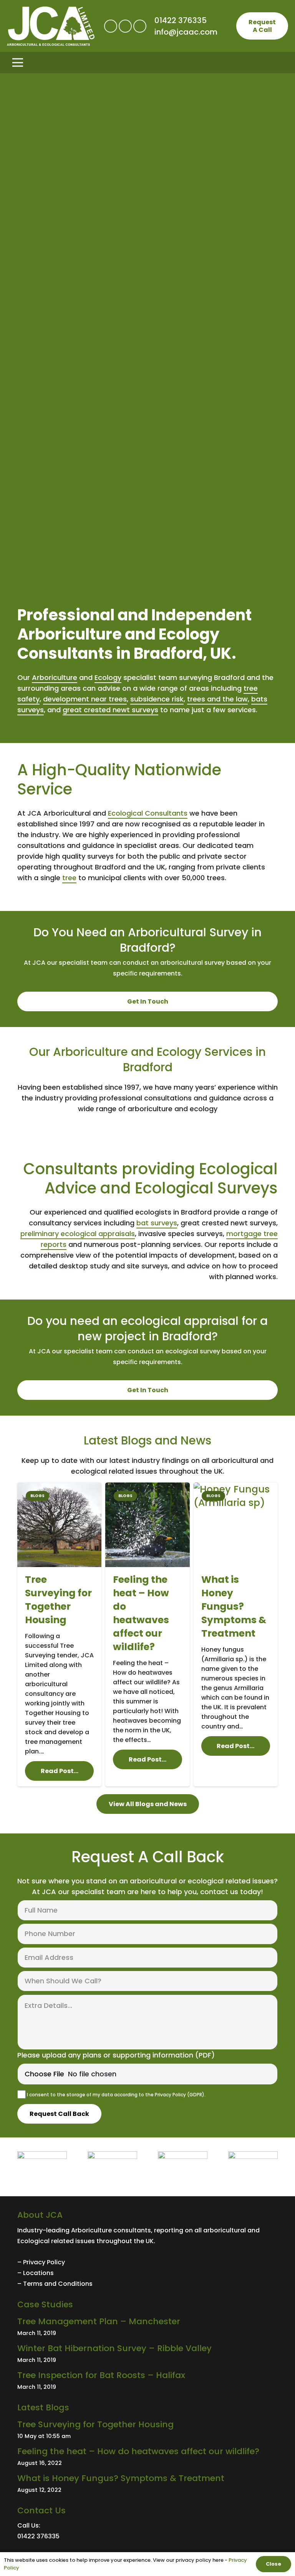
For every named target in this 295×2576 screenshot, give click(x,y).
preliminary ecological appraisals (78, 1234)
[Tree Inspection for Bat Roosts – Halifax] (147, 2381)
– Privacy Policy (41, 2262)
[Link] (51, 26)
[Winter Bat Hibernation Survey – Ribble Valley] (147, 2354)
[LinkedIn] (140, 26)
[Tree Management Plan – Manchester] (147, 2327)
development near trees (85, 699)
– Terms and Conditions (55, 2284)
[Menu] (147, 63)
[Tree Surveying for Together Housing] (59, 1635)
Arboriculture (55, 677)
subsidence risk (157, 699)
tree (69, 878)
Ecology (108, 677)
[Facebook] (111, 26)
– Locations (36, 2273)
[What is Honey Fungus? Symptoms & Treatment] (236, 1635)
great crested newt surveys (110, 710)
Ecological (33, 2241)
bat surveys (157, 1223)
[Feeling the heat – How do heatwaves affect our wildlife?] (147, 1635)
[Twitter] (125, 26)
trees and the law (217, 699)
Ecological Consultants (148, 813)
